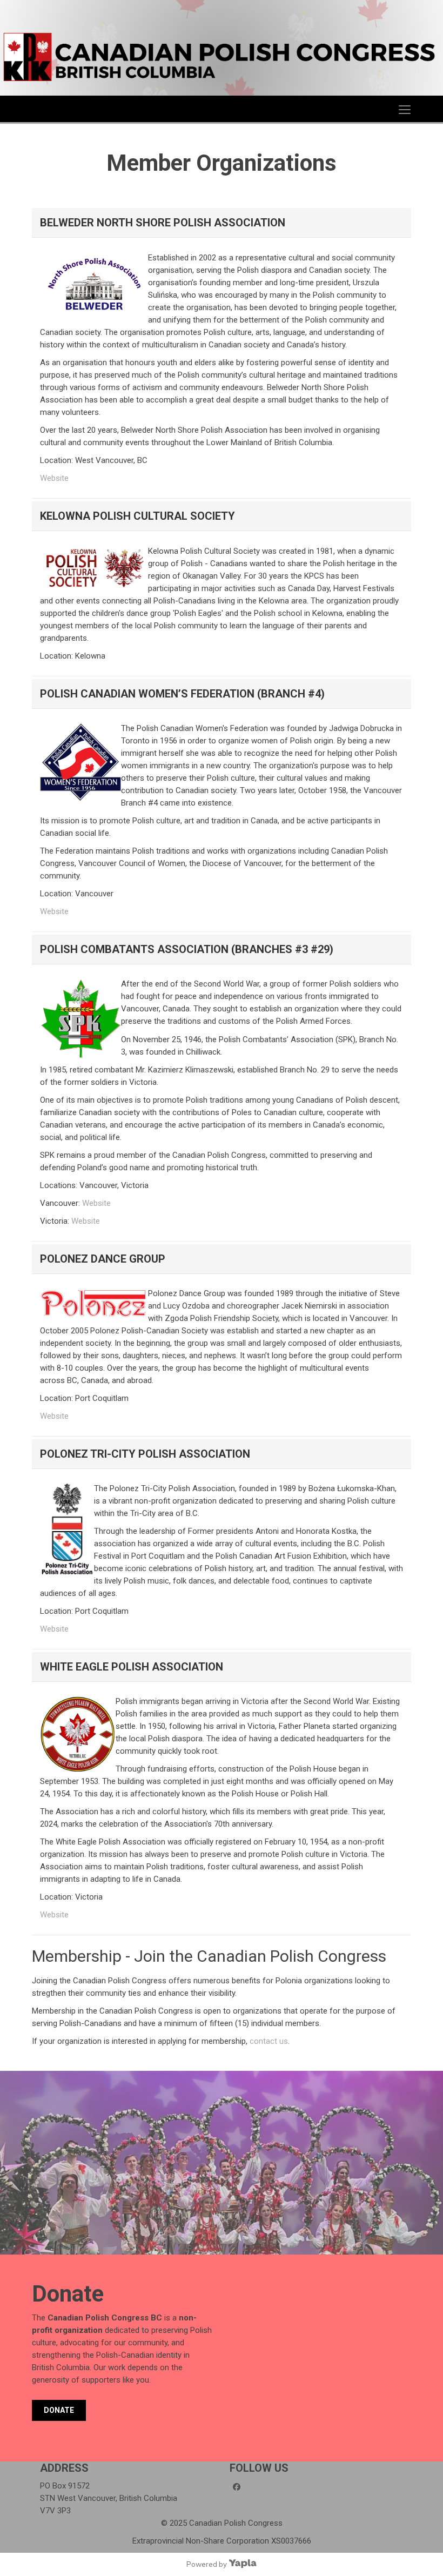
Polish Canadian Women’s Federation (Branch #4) (182, 694)
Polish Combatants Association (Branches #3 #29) (187, 949)
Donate (59, 2410)
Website (54, 478)
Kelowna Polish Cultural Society (137, 516)
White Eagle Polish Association (132, 1667)
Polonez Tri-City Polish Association (145, 1454)
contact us (269, 2041)
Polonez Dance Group (103, 1259)
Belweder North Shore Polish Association (163, 223)
